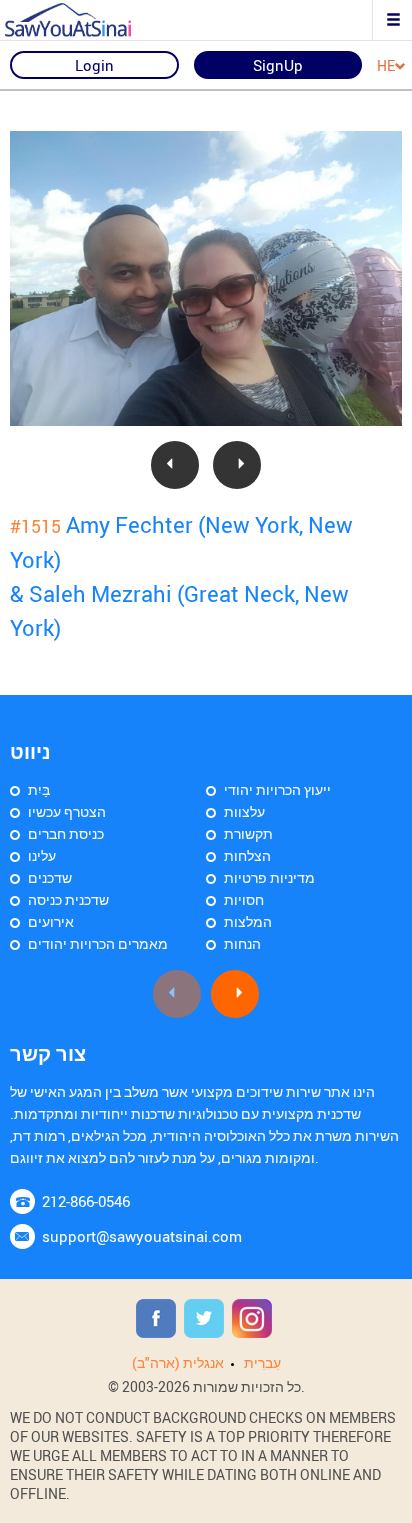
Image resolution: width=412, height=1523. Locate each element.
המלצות (248, 921)
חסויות (244, 899)
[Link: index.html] (85, 20)
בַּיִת (39, 789)
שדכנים (50, 877)
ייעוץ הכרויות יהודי (277, 789)
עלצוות (244, 811)
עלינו (42, 855)
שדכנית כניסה (68, 899)
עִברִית (262, 1362)
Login (94, 65)
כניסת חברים (66, 833)
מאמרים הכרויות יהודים (98, 943)
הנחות (242, 943)
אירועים (51, 921)
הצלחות (247, 855)
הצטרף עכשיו (67, 811)
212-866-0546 (86, 1201)
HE (386, 66)
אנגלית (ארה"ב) (178, 1362)
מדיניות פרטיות (269, 877)
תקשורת (248, 833)
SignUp (278, 65)
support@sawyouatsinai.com (142, 1236)
